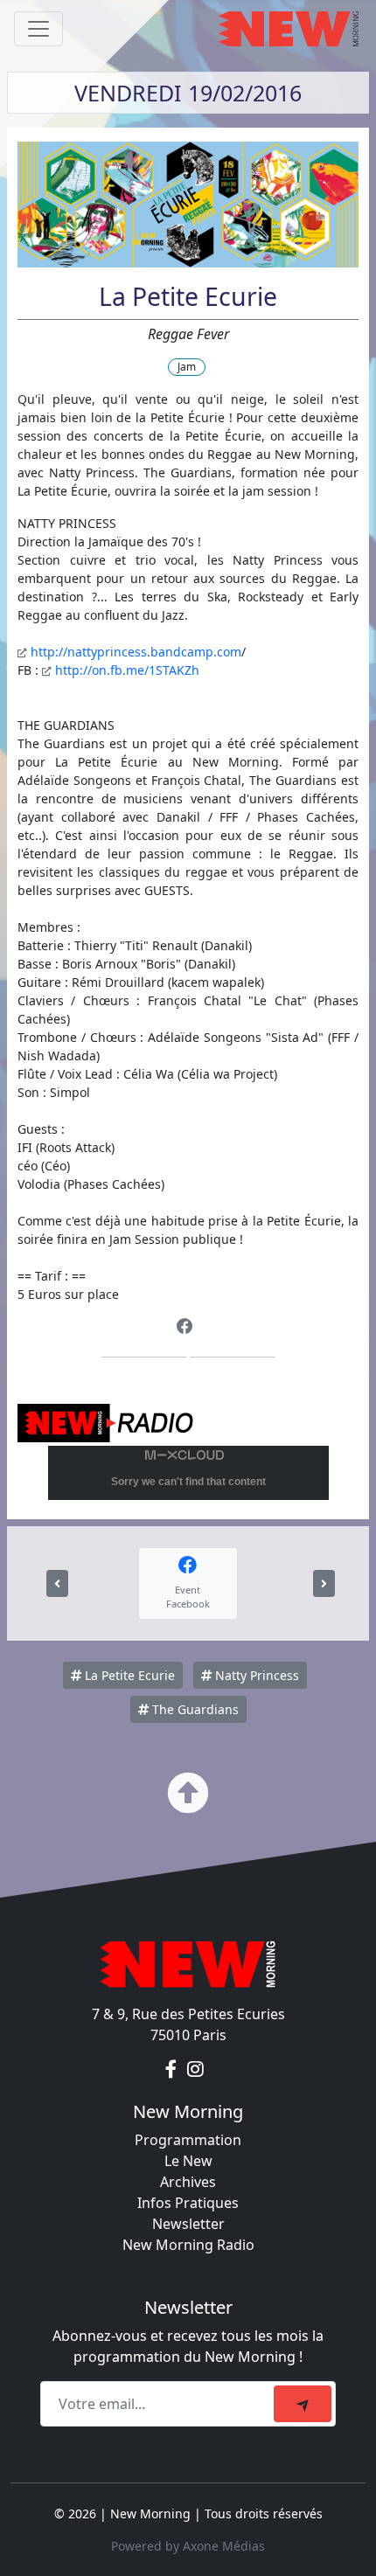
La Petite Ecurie (128, 1675)
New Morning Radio (188, 2245)
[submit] (303, 2404)
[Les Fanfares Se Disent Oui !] (324, 1583)
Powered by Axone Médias (188, 2546)
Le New (188, 2161)
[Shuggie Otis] (57, 1583)
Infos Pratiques (188, 2203)
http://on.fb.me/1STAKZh (127, 670)
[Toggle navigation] (38, 29)
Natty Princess (255, 1675)
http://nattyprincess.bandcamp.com (136, 652)
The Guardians (194, 1709)
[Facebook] (185, 1326)
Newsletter (188, 2224)
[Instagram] (195, 2070)
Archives (188, 2182)
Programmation (188, 2140)
